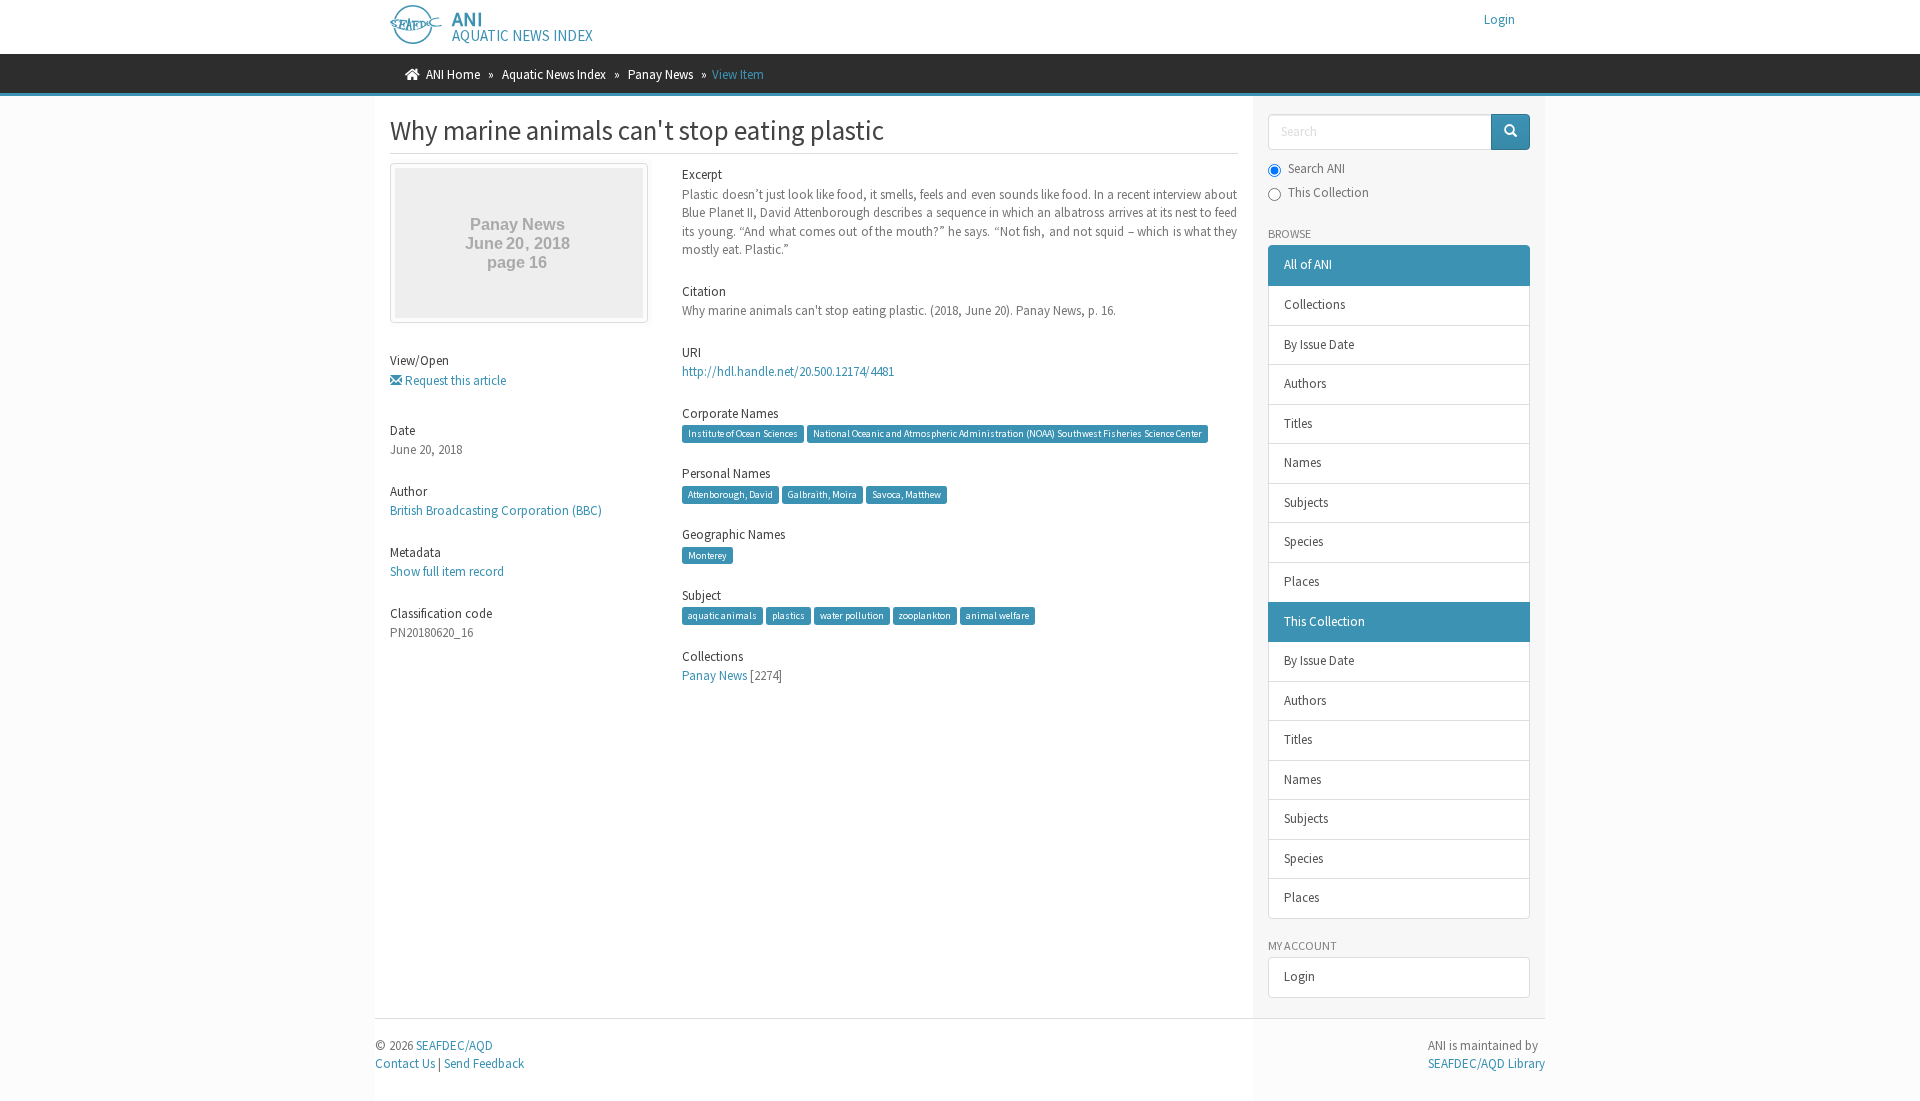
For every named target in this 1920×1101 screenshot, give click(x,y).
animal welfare (997, 615)
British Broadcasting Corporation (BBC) (496, 510)
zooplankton (924, 615)
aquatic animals (722, 615)
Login (1299, 976)
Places (1301, 581)
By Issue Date (1319, 344)
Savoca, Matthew (906, 494)
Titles (1298, 423)
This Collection (1328, 192)
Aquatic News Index (554, 74)
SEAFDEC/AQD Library (1486, 1063)
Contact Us (405, 1063)
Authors (1305, 383)
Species (1303, 541)
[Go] (1510, 132)
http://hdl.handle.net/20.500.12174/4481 (788, 371)
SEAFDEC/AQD (454, 1045)
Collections (1314, 304)
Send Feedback (484, 1063)
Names (1302, 462)
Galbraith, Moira (822, 494)
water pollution (852, 615)
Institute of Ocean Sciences (743, 433)
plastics (788, 615)
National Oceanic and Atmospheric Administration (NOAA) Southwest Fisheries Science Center (1007, 433)
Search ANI (1316, 168)
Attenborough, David (730, 494)
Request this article (454, 380)
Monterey (707, 555)
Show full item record (447, 571)
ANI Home (453, 74)
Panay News (660, 74)
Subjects (1306, 502)
